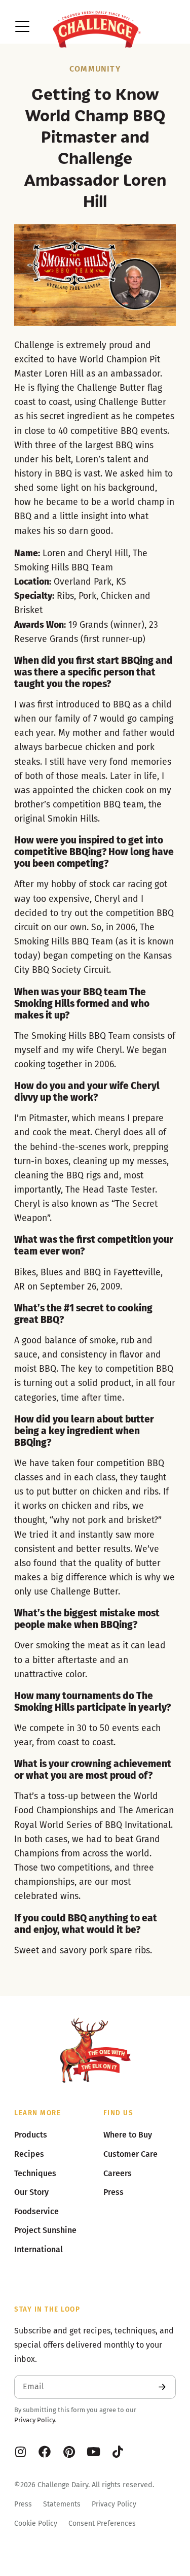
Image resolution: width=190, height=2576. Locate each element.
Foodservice (36, 2211)
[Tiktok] (118, 2452)
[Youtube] (93, 2452)
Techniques (35, 2173)
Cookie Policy (36, 2523)
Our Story (31, 2192)
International (39, 2249)
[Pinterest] (69, 2452)
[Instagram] (20, 2452)
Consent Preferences (102, 2523)
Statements (62, 2504)
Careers (118, 2173)
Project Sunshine (45, 2230)
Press (23, 2504)
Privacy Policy (34, 2420)
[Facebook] (45, 2452)
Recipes (29, 2154)
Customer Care (130, 2154)
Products (31, 2135)
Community (95, 69)
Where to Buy (128, 2135)
